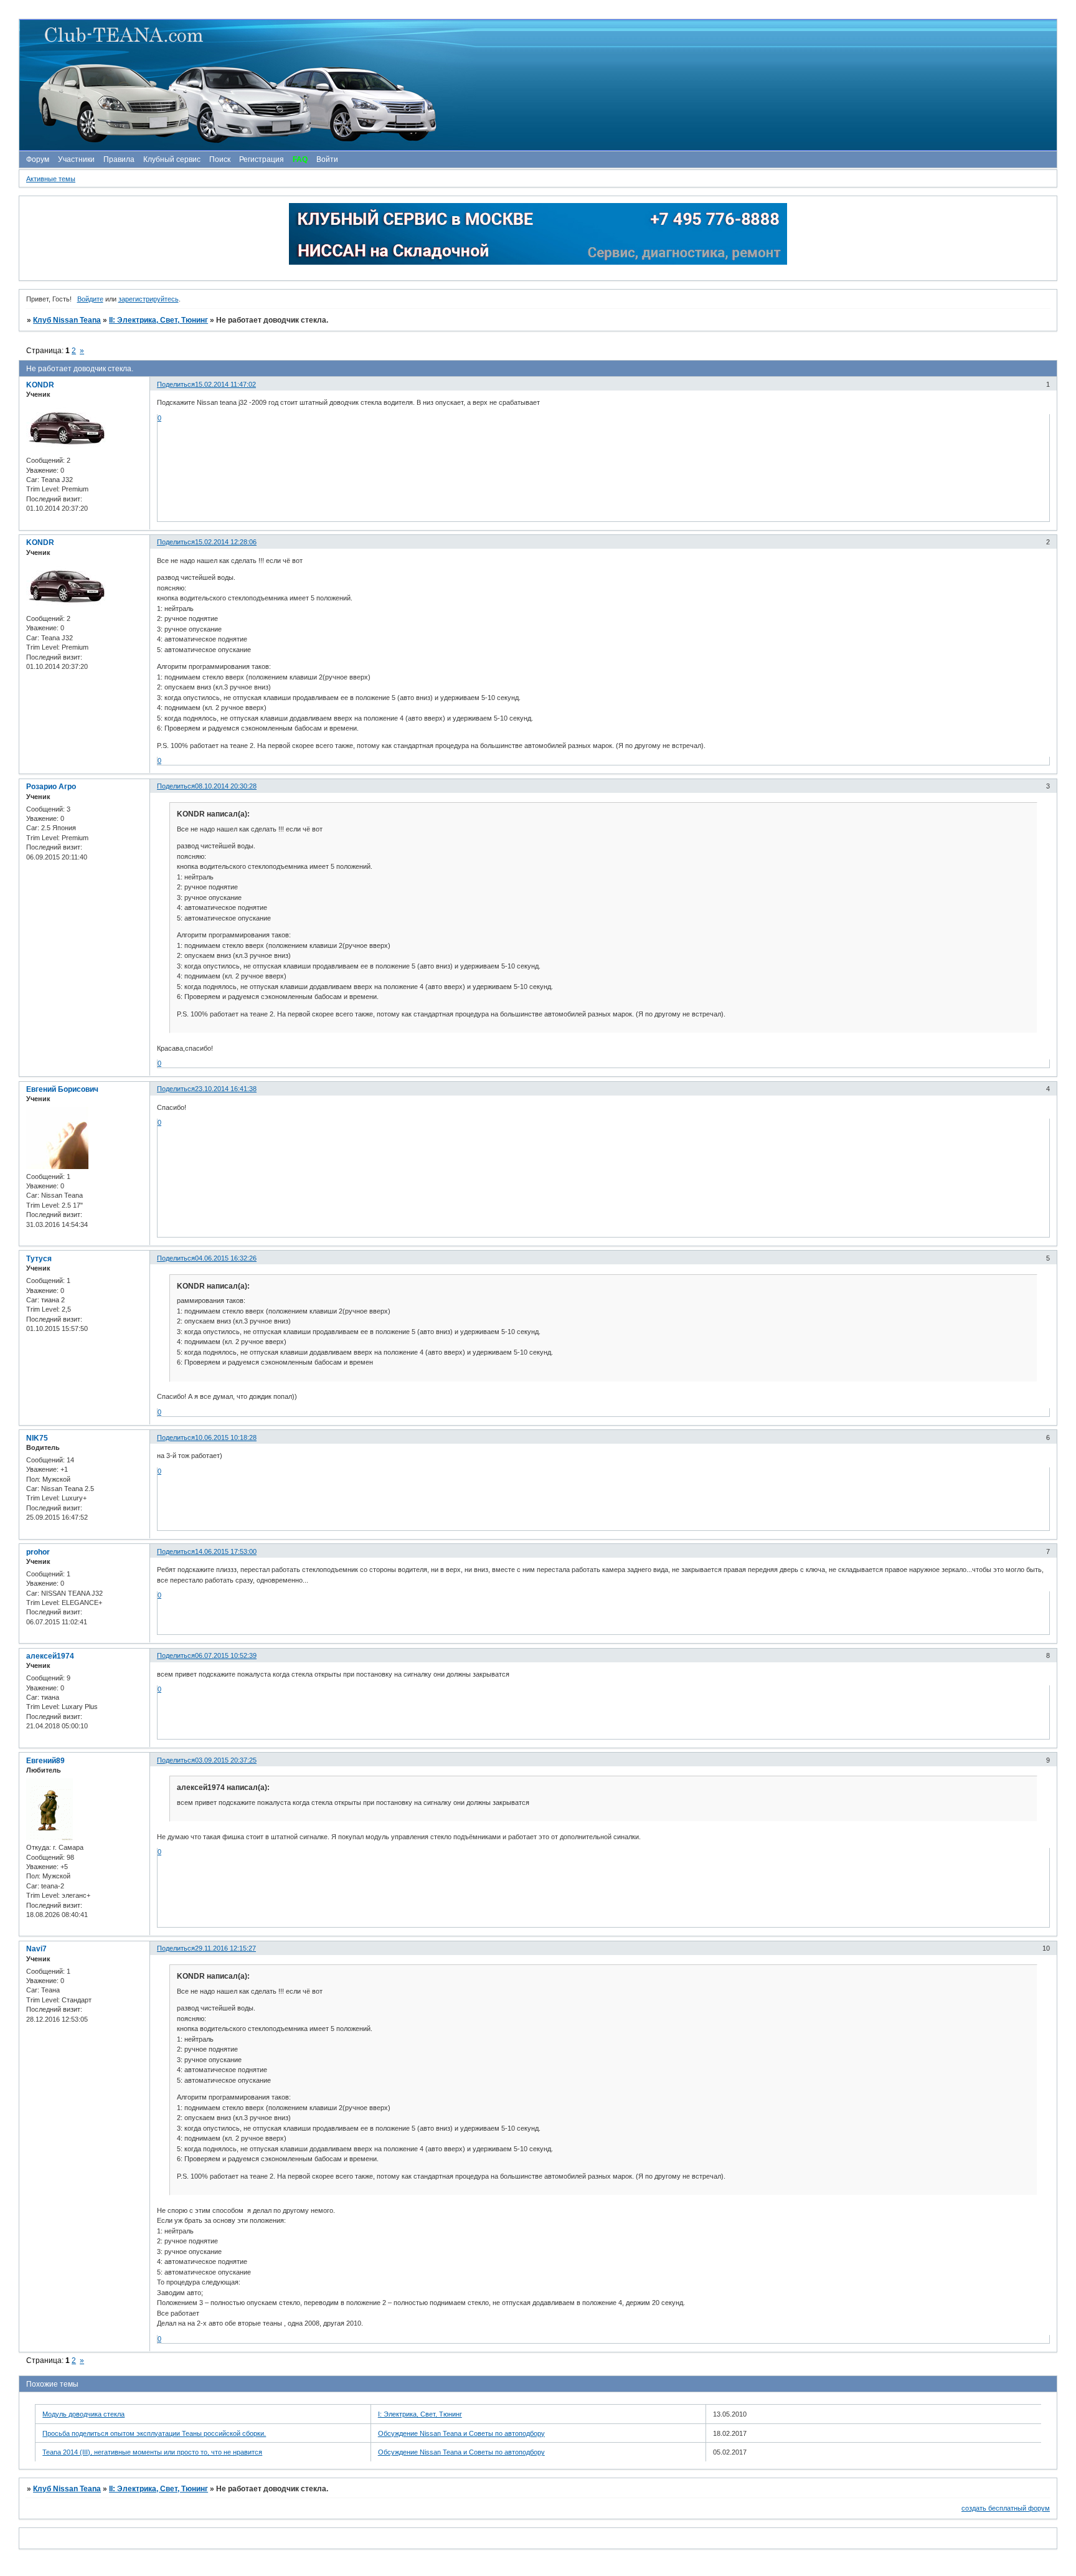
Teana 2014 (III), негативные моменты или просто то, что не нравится (152, 2452)
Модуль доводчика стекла (83, 2414)
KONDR (40, 385)
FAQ (300, 159)
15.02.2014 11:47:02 (225, 384)
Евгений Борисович (62, 1089)
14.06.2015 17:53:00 (226, 1551)
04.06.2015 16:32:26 (226, 1258)
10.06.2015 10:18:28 (226, 1437)
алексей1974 (50, 1656)
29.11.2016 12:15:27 (225, 1948)
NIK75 (37, 1438)
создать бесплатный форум (1006, 2508)
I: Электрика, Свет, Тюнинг (420, 2414)
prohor (38, 1552)
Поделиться (176, 384)
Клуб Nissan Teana (67, 320)
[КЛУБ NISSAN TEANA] (537, 85)
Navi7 (36, 1949)
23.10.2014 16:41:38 (226, 1089)
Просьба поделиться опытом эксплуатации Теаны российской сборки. (154, 2433)
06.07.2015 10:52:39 (226, 1655)
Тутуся (39, 1259)
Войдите (90, 299)
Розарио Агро (51, 787)
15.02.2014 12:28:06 (226, 542)
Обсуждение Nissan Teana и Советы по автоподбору (461, 2433)
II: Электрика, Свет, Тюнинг (158, 320)
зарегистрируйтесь (149, 299)
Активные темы (51, 179)
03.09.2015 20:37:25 (226, 1760)
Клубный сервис (172, 159)
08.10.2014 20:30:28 (226, 786)
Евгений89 (45, 1761)
